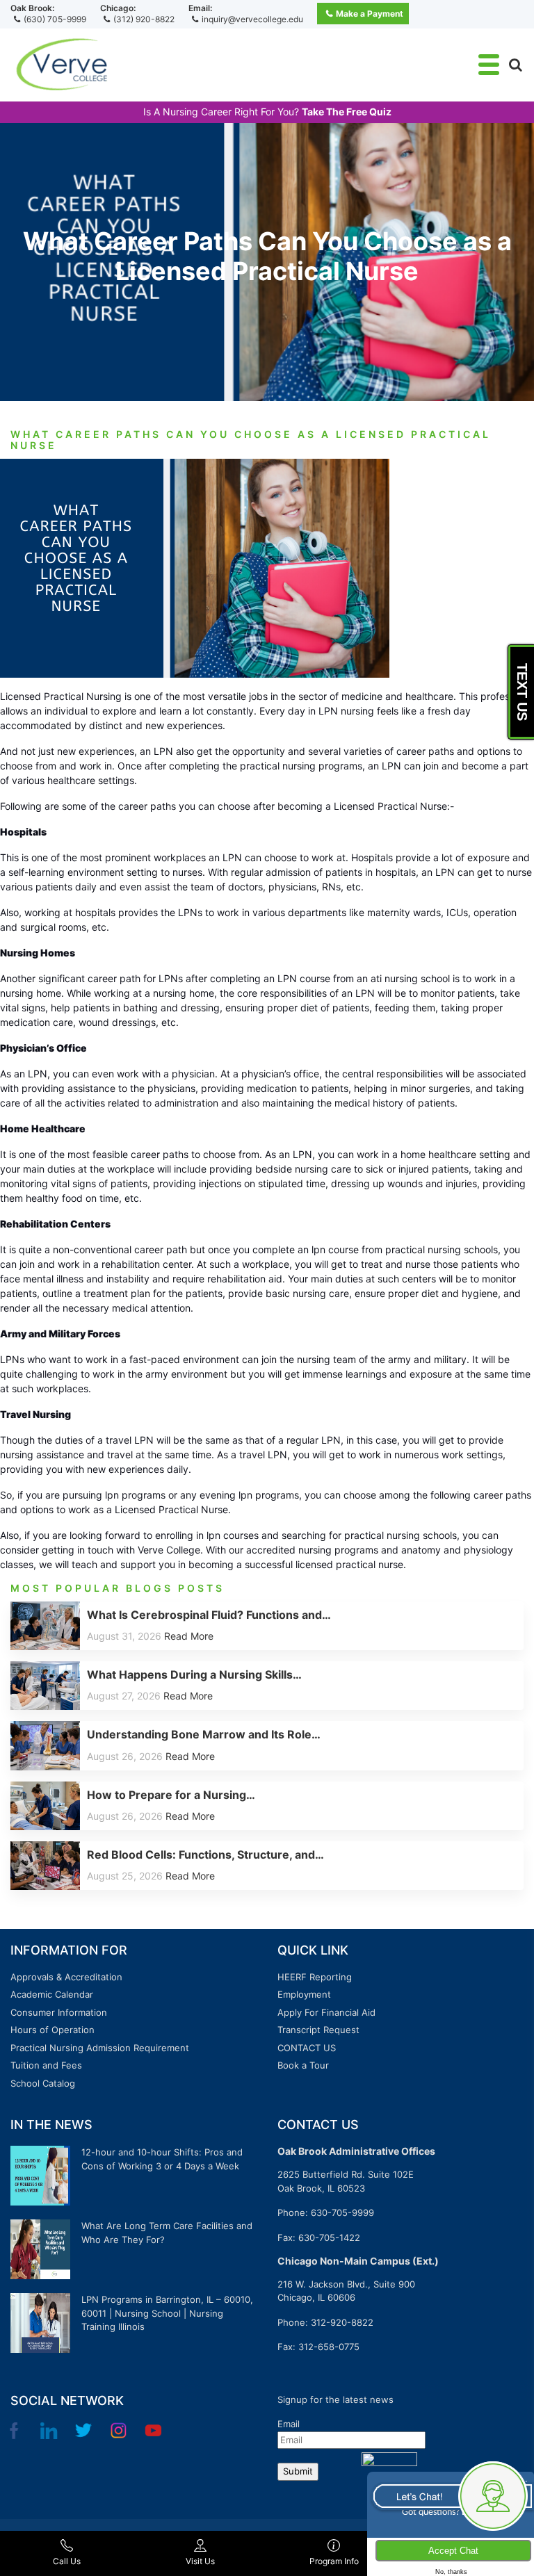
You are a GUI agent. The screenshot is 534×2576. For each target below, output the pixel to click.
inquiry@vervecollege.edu (252, 19)
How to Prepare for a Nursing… (171, 1795)
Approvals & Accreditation (66, 1977)
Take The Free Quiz (347, 112)
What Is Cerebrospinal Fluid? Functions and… (209, 1615)
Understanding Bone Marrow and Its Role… (204, 1734)
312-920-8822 (342, 2322)
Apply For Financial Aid (326, 2012)
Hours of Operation (52, 2030)
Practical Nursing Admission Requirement (100, 2048)
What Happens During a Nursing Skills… (194, 1674)
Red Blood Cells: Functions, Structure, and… (205, 1854)
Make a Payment (370, 14)
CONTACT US (307, 2048)
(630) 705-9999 (55, 19)
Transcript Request (318, 2030)
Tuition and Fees (46, 2065)
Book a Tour (303, 2065)
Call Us (67, 2561)
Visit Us (200, 2561)
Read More (189, 1636)
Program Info (334, 2561)
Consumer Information (59, 2012)
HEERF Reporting (315, 1977)
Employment (304, 1994)
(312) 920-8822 (144, 19)
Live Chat (450, 2495)
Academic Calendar (52, 1994)
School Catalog (43, 2083)
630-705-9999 (342, 2212)
